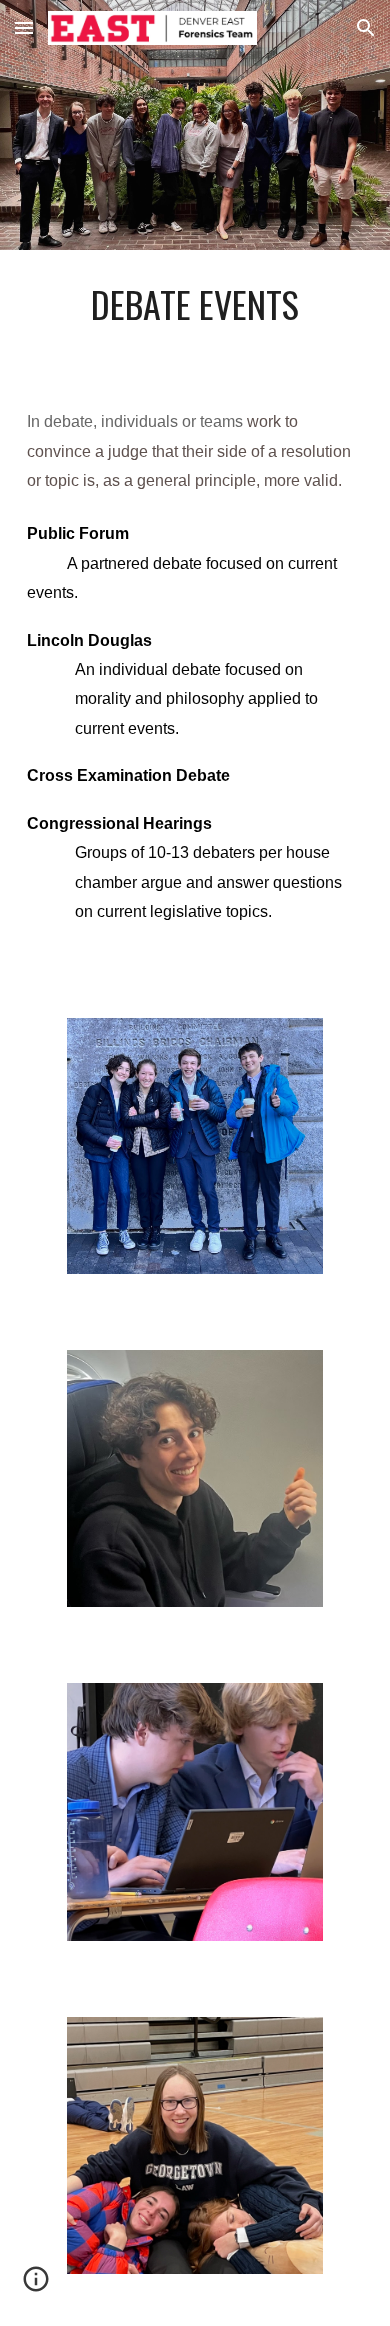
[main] (195, 304)
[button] (24, 27)
